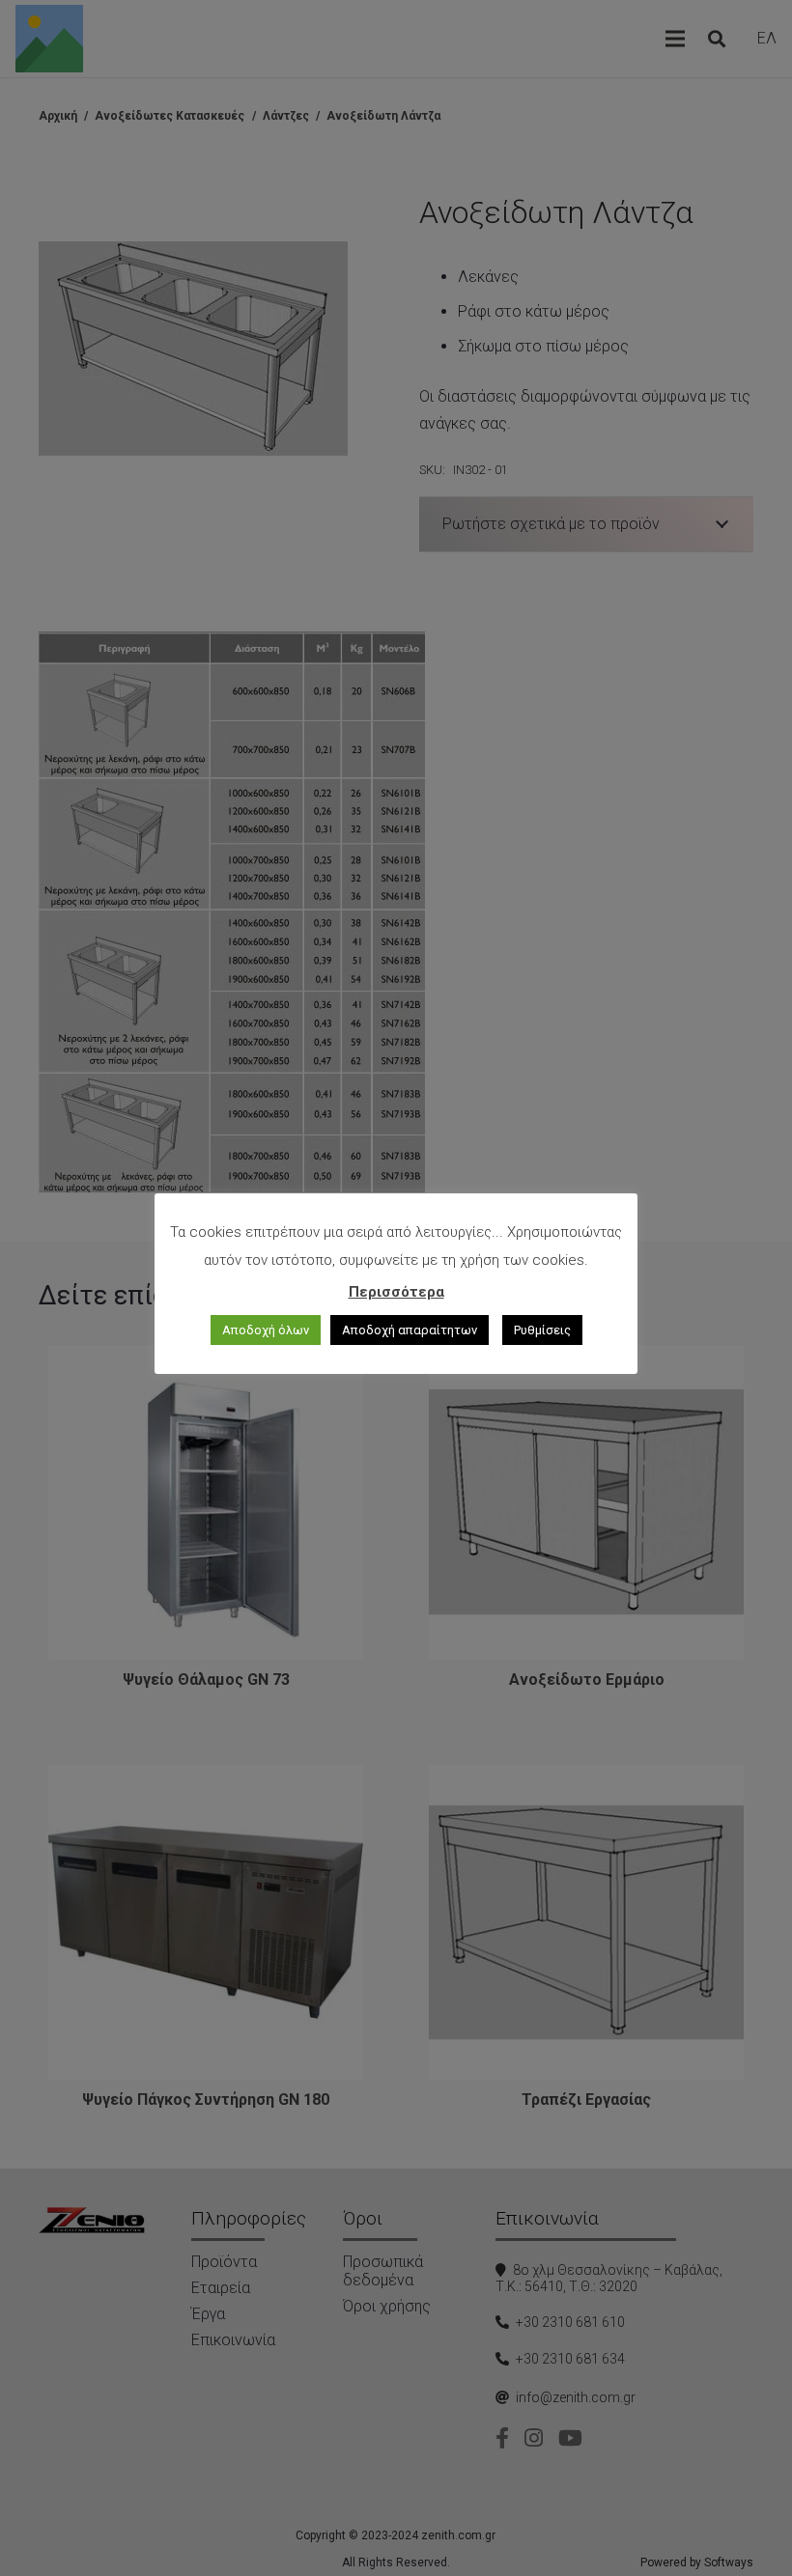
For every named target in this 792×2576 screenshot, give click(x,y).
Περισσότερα (396, 1292)
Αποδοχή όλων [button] (266, 1330)
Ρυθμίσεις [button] (542, 1330)
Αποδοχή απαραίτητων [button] (410, 1330)
